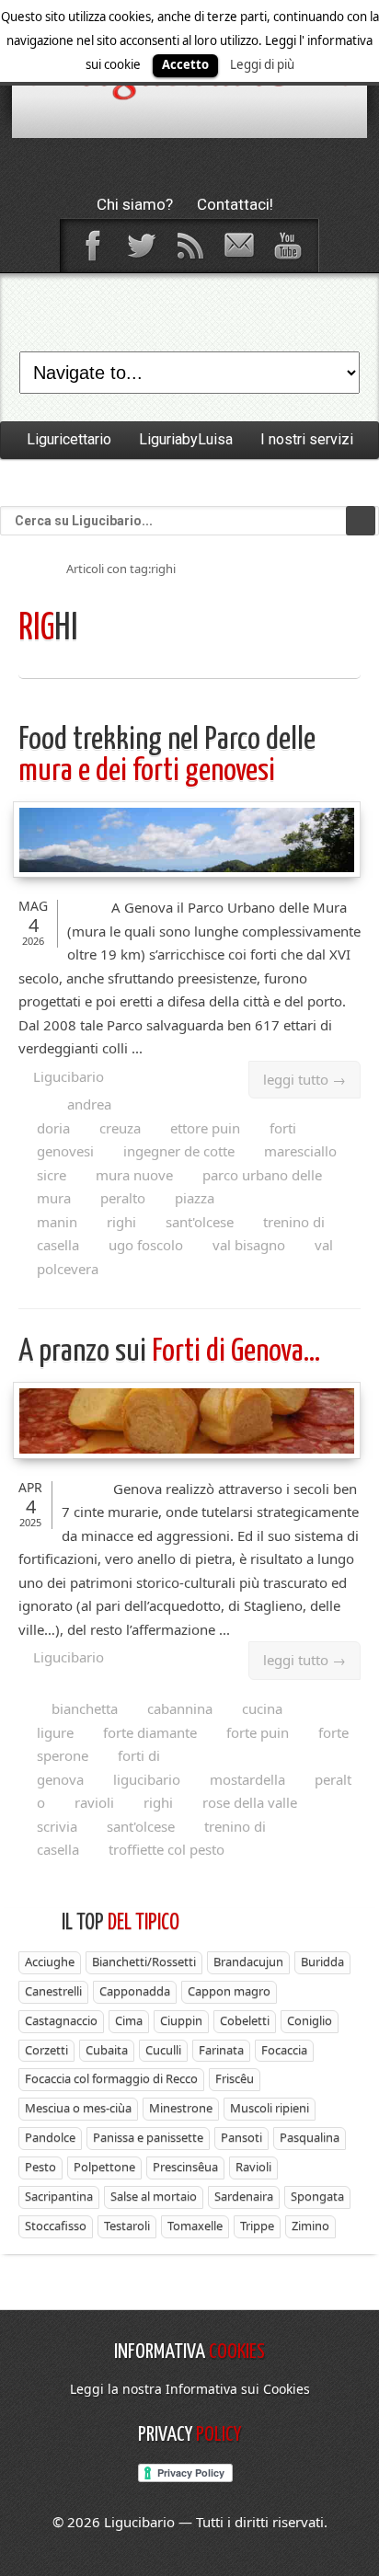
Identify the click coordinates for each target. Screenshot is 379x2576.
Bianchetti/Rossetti (144, 1961)
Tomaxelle (195, 2225)
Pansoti (241, 2137)
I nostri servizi (307, 439)
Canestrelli (53, 1991)
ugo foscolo (146, 1245)
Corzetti (46, 2050)
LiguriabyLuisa (186, 439)
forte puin (258, 1732)
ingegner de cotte (179, 1151)
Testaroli (127, 2225)
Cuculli (163, 2050)
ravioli (94, 1802)
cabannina (180, 1708)
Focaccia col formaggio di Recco (111, 2078)
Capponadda (135, 1991)
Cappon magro (229, 1991)
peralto (123, 1198)
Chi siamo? (135, 204)
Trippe (257, 2225)
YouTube (287, 246)
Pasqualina (310, 2137)
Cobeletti (245, 2020)
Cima (129, 2020)
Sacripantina (59, 2196)
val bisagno (249, 1245)
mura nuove (134, 1175)
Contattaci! (235, 204)
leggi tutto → (304, 1079)
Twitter (141, 246)
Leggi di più (262, 64)
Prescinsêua (185, 2167)
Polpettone (104, 2167)
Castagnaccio (61, 2020)
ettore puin (205, 1128)
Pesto (40, 2167)
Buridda (322, 1961)
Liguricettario (69, 439)
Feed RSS (189, 246)
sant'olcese (200, 1222)
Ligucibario (69, 1076)
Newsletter (238, 246)
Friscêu (235, 2078)
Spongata (317, 2196)
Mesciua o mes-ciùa (78, 2108)
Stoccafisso (56, 2225)
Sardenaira (244, 2196)
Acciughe (50, 1961)
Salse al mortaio (154, 2196)
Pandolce (50, 2137)
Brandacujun (248, 1961)
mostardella (247, 1779)
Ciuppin (181, 2020)
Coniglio (310, 2020)
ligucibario (147, 1779)
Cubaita (107, 2050)
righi (121, 1222)
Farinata (221, 2050)
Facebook (92, 246)
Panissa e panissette (148, 2137)
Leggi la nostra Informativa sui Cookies (190, 2389)
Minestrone (181, 2108)
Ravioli (253, 2167)
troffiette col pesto (167, 1849)
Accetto (185, 64)
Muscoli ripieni (270, 2108)
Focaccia (284, 2050)
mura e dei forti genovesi (167, 756)
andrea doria (74, 1116)
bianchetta (85, 1708)
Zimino (310, 2225)
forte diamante (150, 1732)
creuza (120, 1128)
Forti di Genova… (169, 1352)
